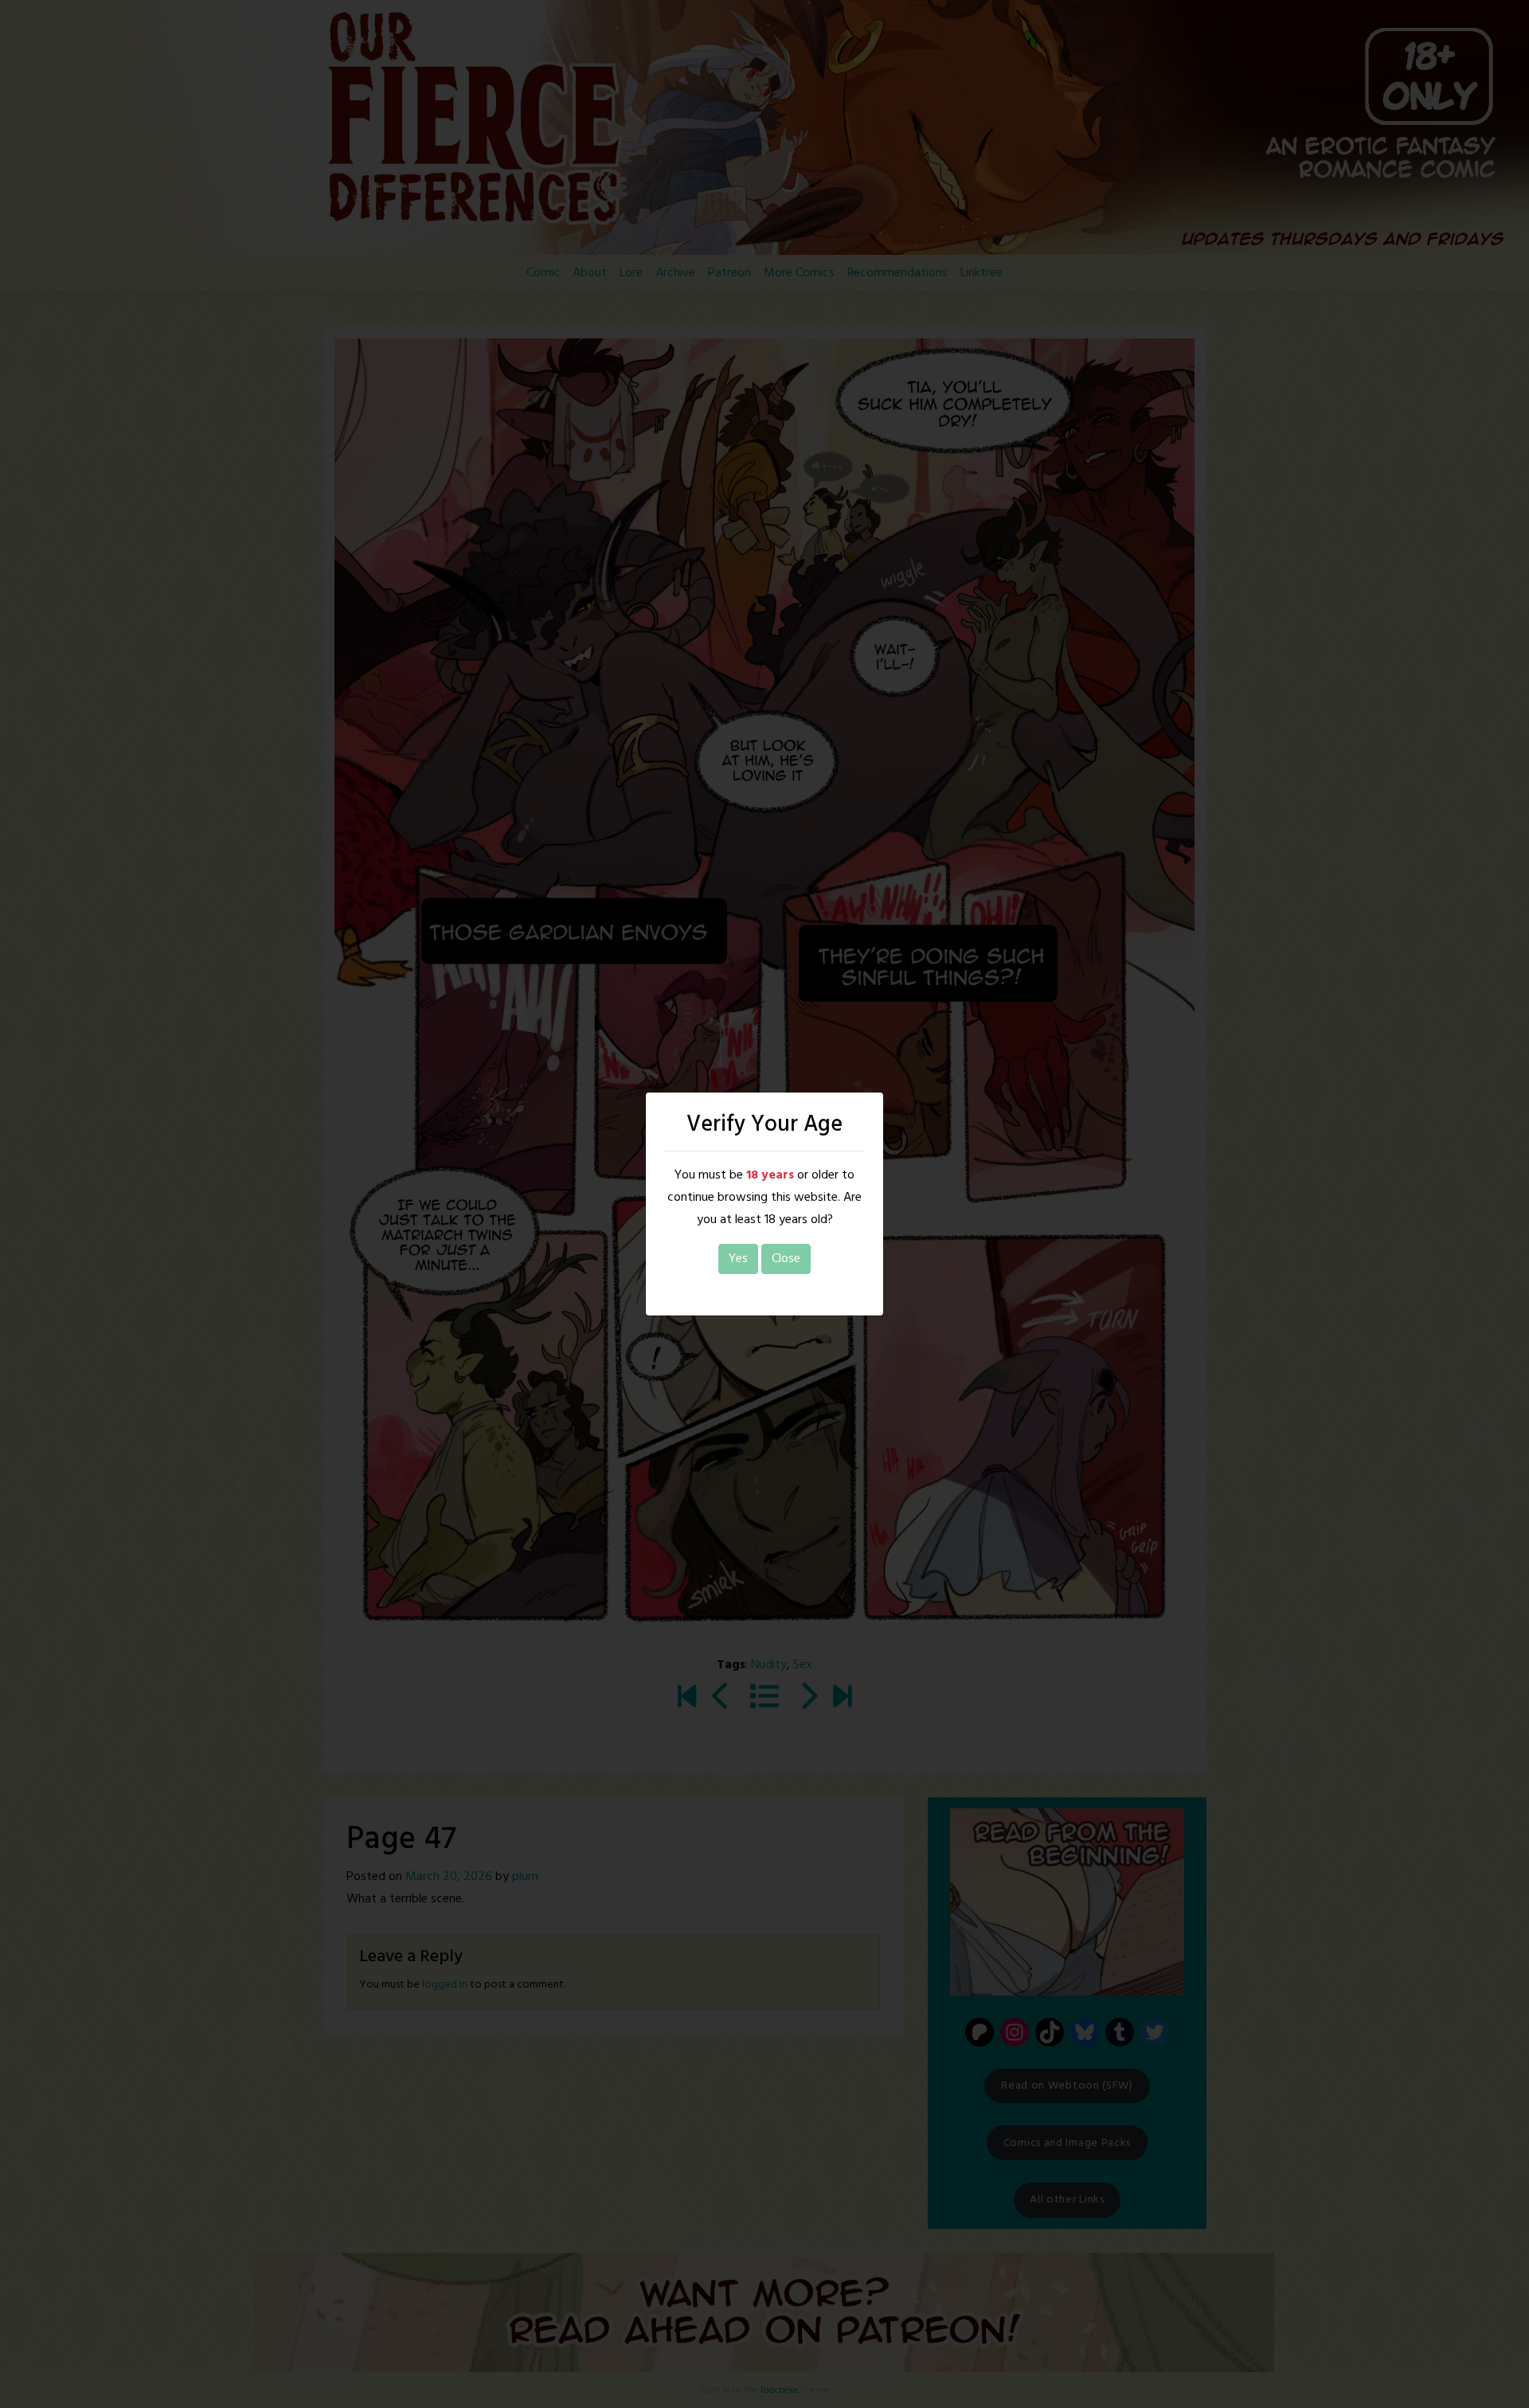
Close (786, 1259)
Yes (738, 1259)
